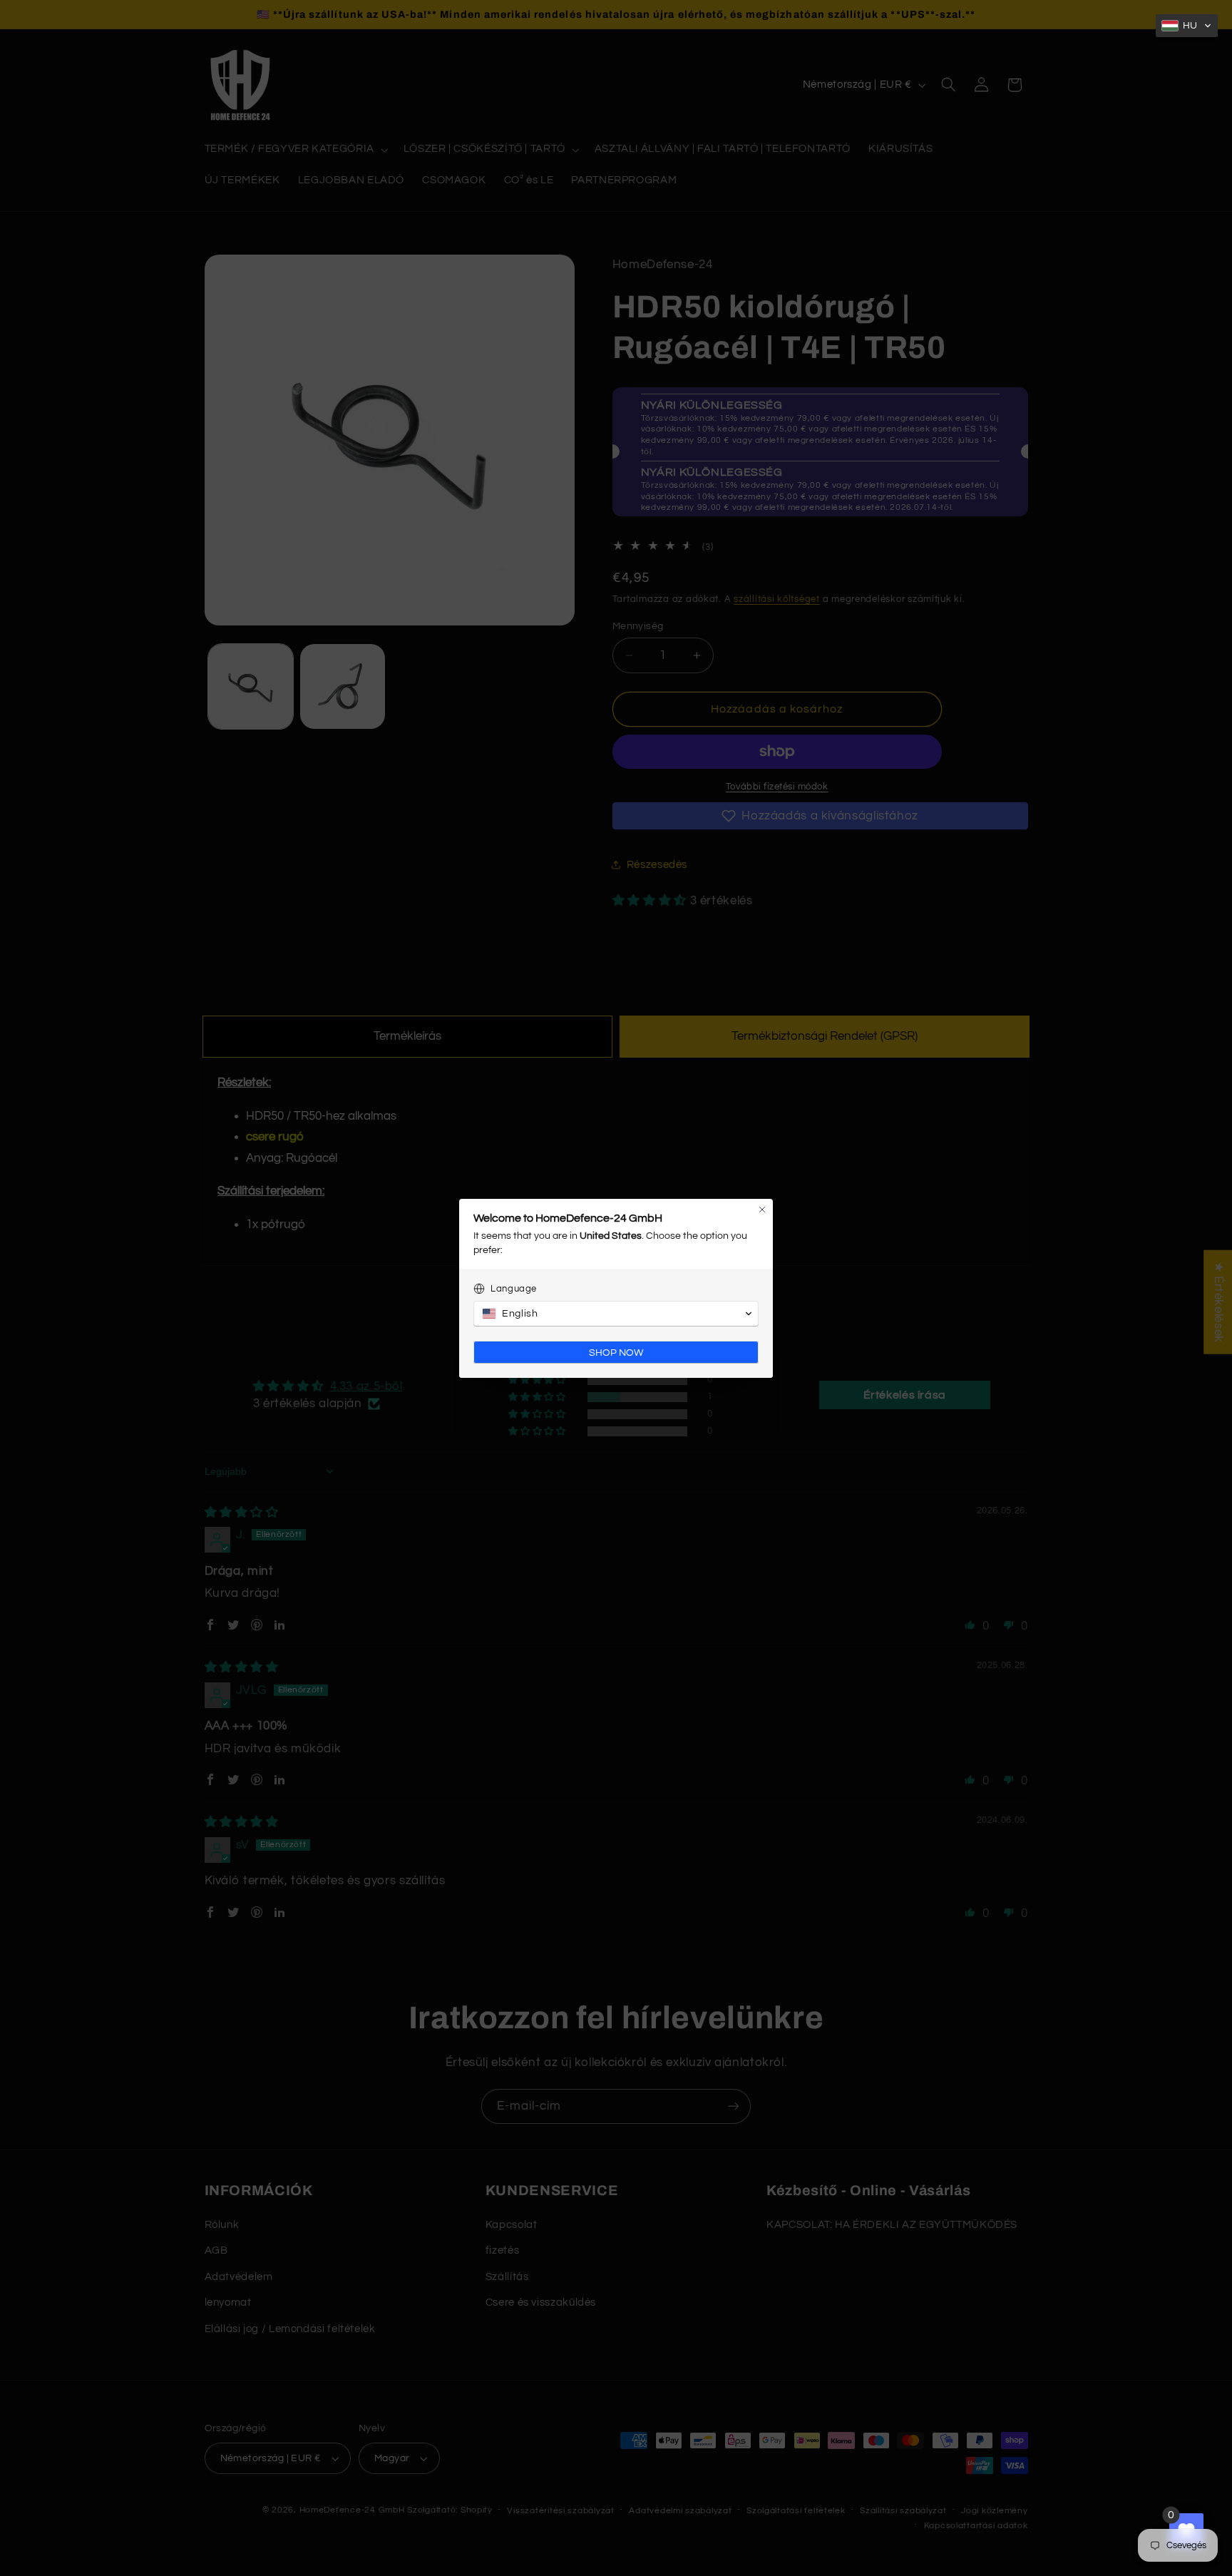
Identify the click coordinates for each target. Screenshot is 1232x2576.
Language (514, 1289)
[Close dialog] (762, 1210)
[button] (1187, 26)
